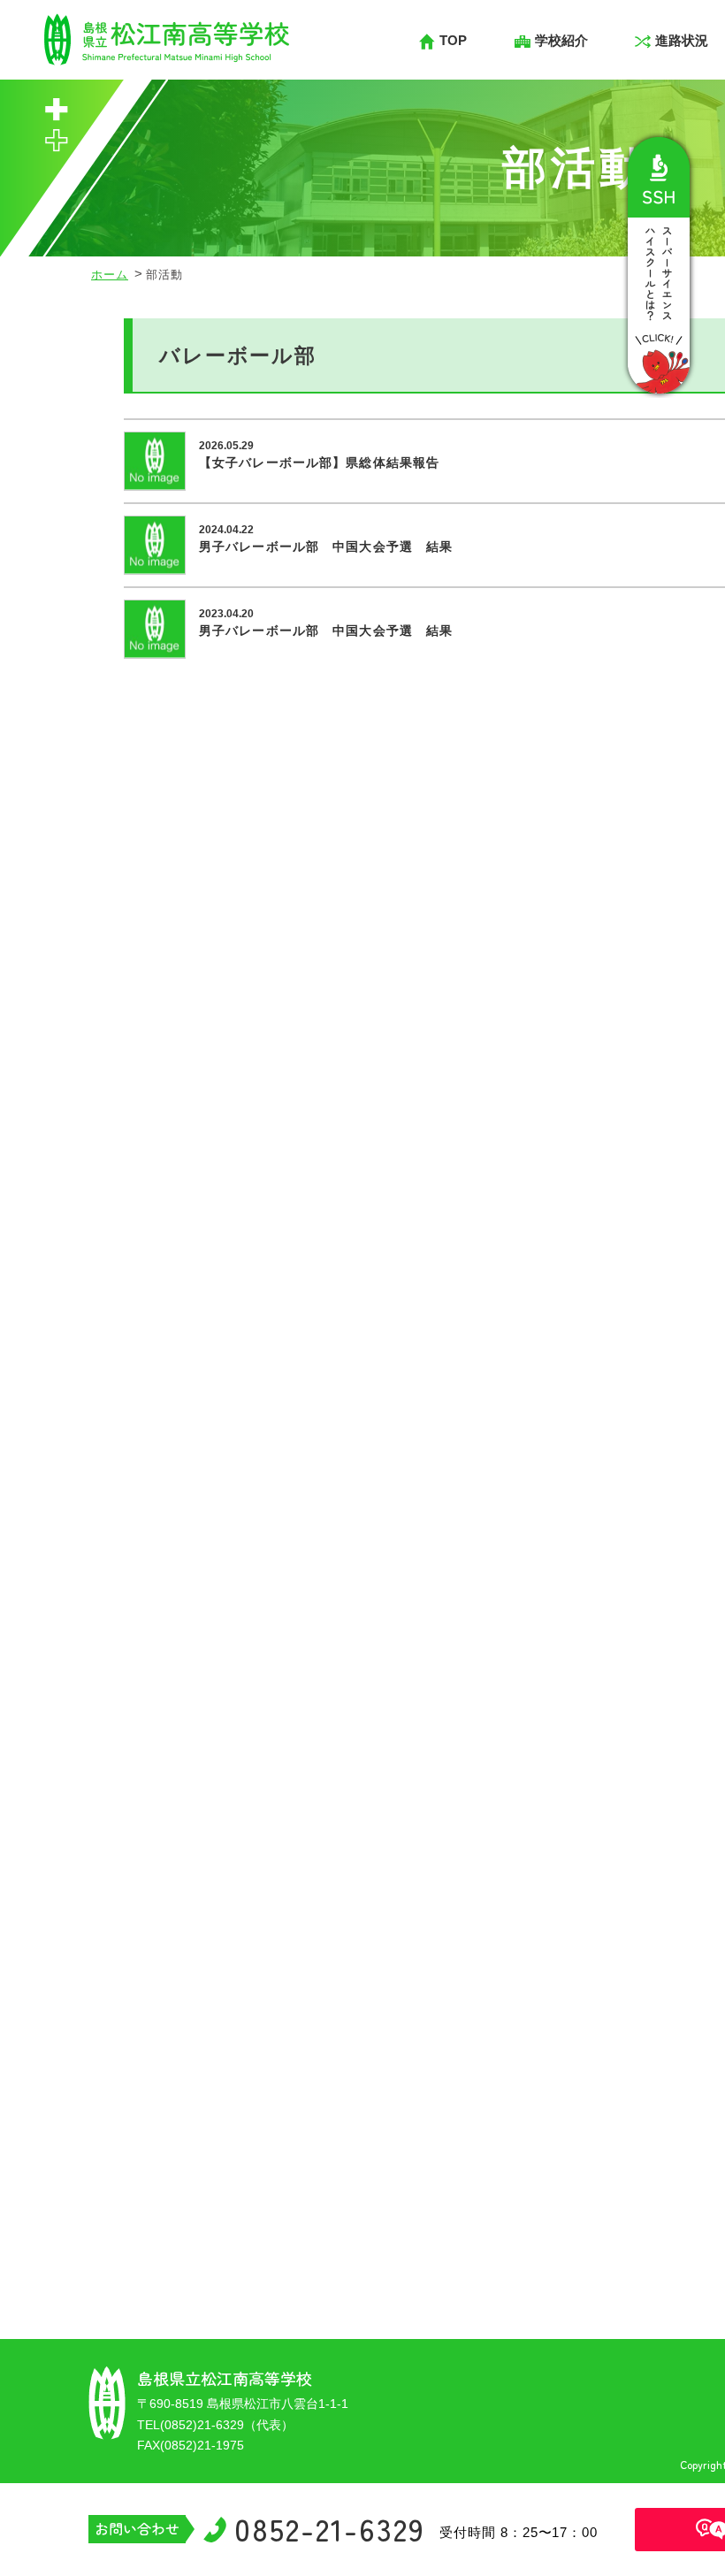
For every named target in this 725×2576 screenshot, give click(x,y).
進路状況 (682, 40)
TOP (453, 40)
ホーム (110, 275)
